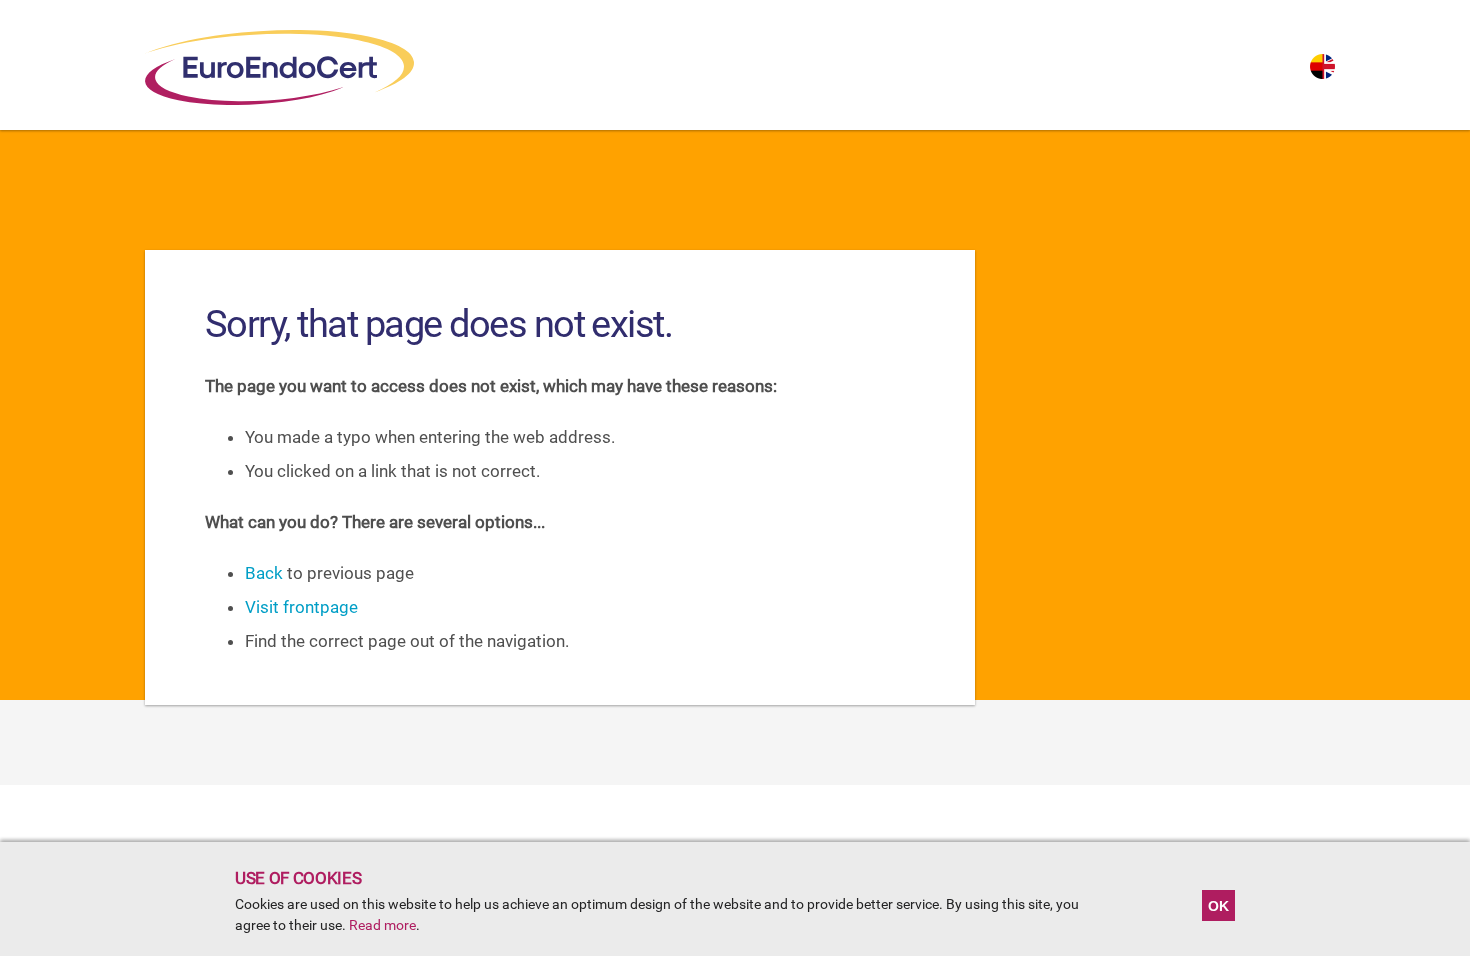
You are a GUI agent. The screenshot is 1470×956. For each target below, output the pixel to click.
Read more (382, 925)
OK (1218, 906)
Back (264, 573)
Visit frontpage (301, 607)
